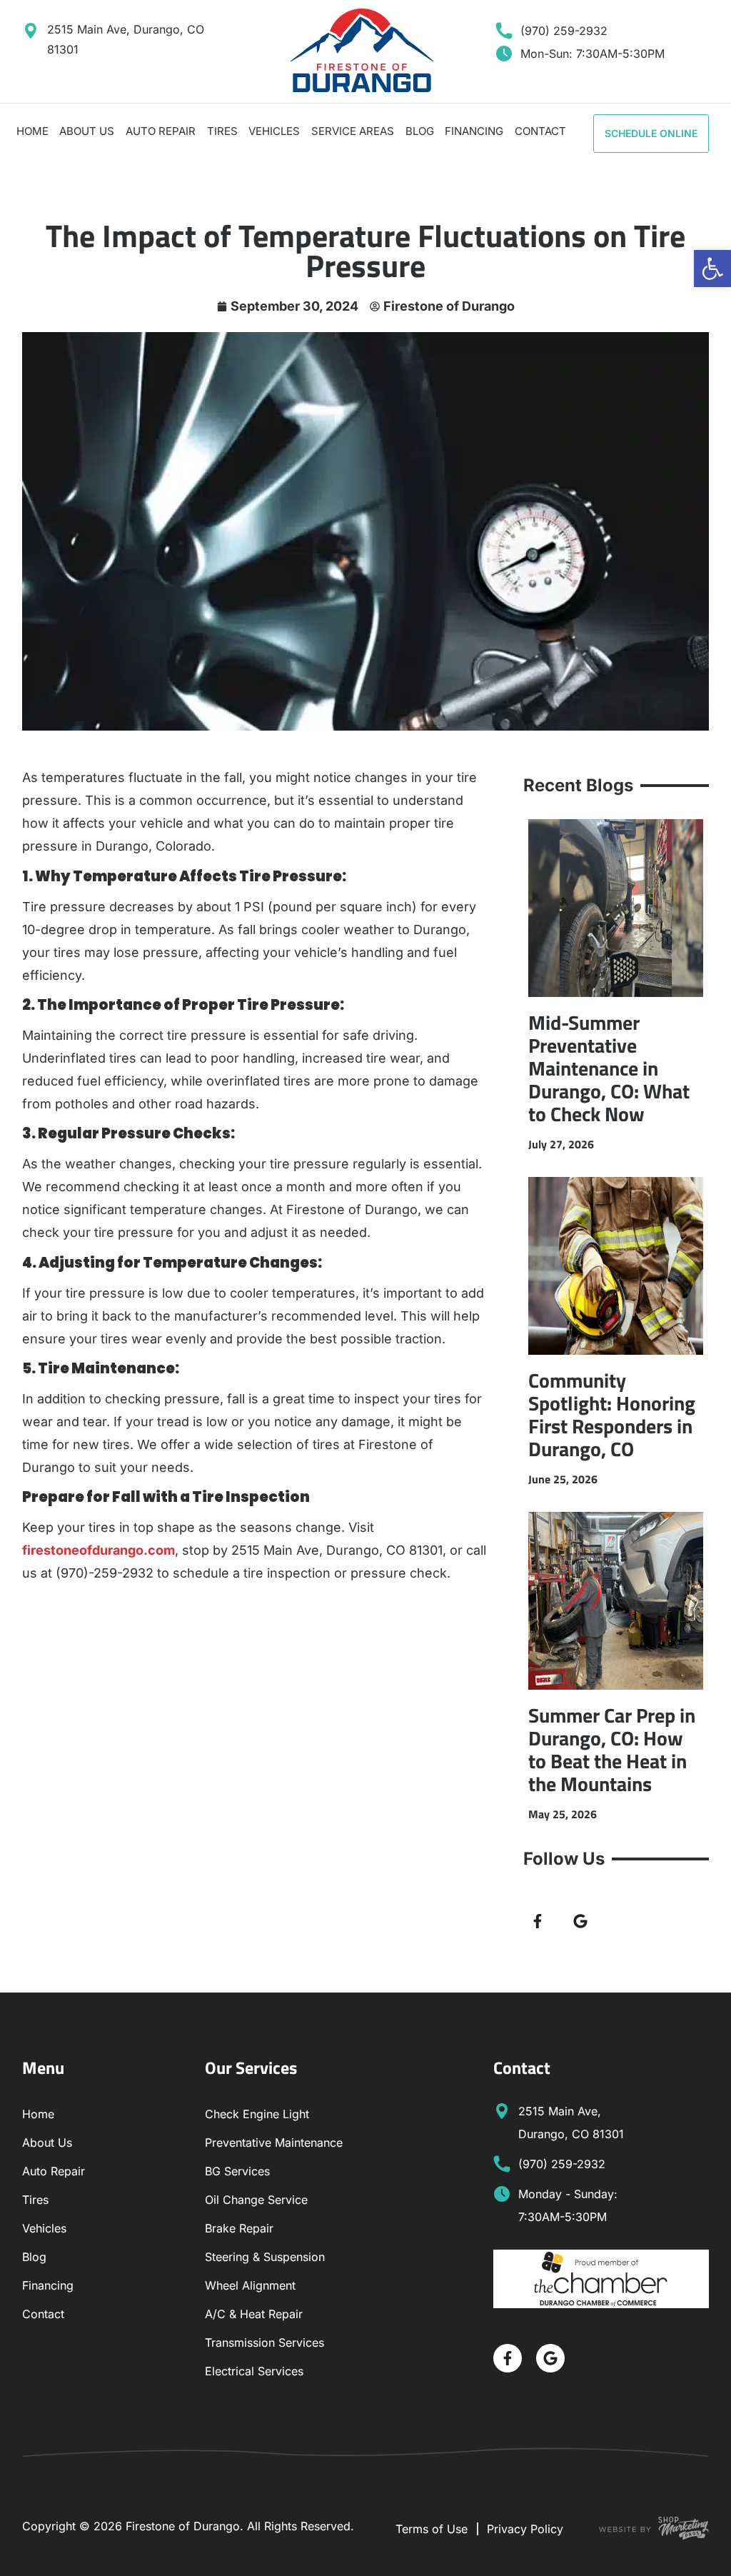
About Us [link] (87, 131)
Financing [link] (474, 131)
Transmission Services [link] (264, 2342)
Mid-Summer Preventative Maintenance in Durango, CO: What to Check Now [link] (609, 1068)
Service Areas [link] (353, 131)
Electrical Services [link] (254, 2371)
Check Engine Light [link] (257, 2114)
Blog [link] (420, 131)
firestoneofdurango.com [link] (99, 1550)
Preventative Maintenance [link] (274, 2143)
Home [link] (32, 131)
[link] (712, 269)
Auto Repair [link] (161, 131)
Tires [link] (222, 131)
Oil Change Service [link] (256, 2200)
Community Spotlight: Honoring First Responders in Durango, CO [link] (612, 1414)
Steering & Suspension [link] (265, 2257)
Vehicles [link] (274, 131)
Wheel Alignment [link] (250, 2285)
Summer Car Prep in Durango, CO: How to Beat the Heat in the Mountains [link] (612, 1749)
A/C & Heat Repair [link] (254, 2314)
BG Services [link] (237, 2171)
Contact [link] (540, 131)
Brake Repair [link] (239, 2228)
